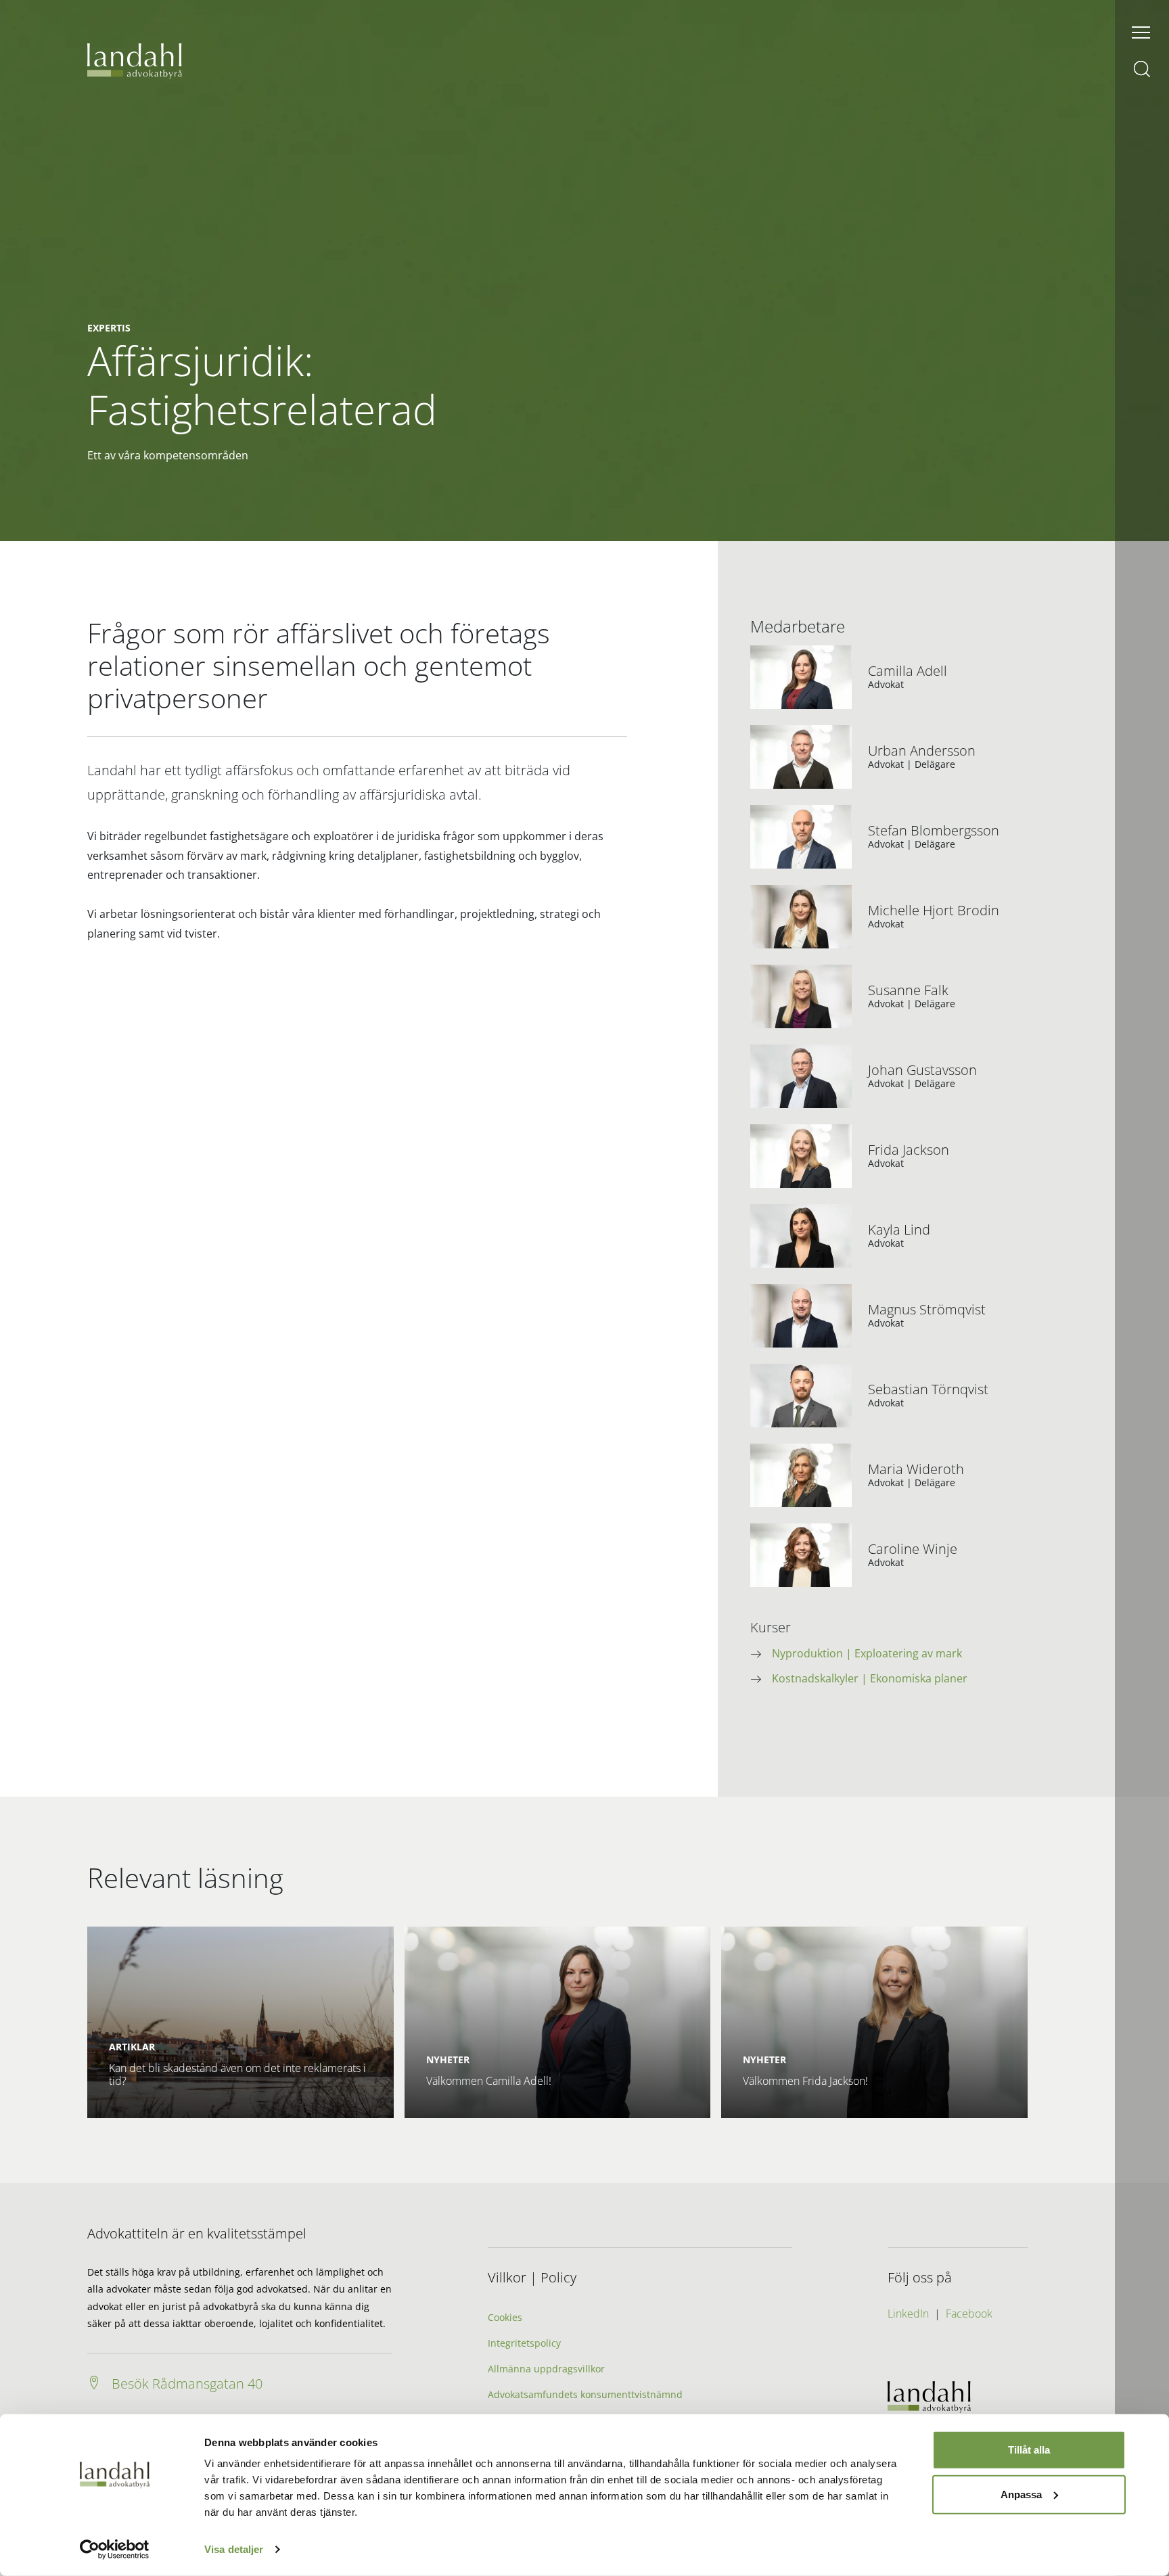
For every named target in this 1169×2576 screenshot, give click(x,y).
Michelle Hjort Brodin (934, 911)
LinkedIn (908, 2314)
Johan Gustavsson (922, 1070)
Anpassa (1021, 2494)
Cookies (505, 2317)
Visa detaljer (234, 2549)
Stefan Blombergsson (934, 831)
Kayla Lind (899, 1230)
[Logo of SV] (135, 60)
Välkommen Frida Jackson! (805, 2081)
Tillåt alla (1029, 2450)
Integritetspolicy (524, 2343)
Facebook (969, 2314)
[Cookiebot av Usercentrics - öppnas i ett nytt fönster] (115, 2550)
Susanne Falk (908, 990)
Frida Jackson (909, 1150)
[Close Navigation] (1141, 32)
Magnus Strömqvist (927, 1310)
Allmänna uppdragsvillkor (546, 2369)
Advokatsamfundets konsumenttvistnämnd (585, 2394)
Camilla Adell (908, 671)
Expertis (109, 328)
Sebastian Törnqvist (928, 1389)
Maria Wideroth (916, 1469)
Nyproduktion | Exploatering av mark (867, 1653)
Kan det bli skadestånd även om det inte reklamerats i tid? (237, 2074)
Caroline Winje (913, 1549)
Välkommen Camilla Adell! (489, 2081)
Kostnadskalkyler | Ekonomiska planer (870, 1678)
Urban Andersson (922, 751)
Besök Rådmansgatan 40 (187, 2384)
